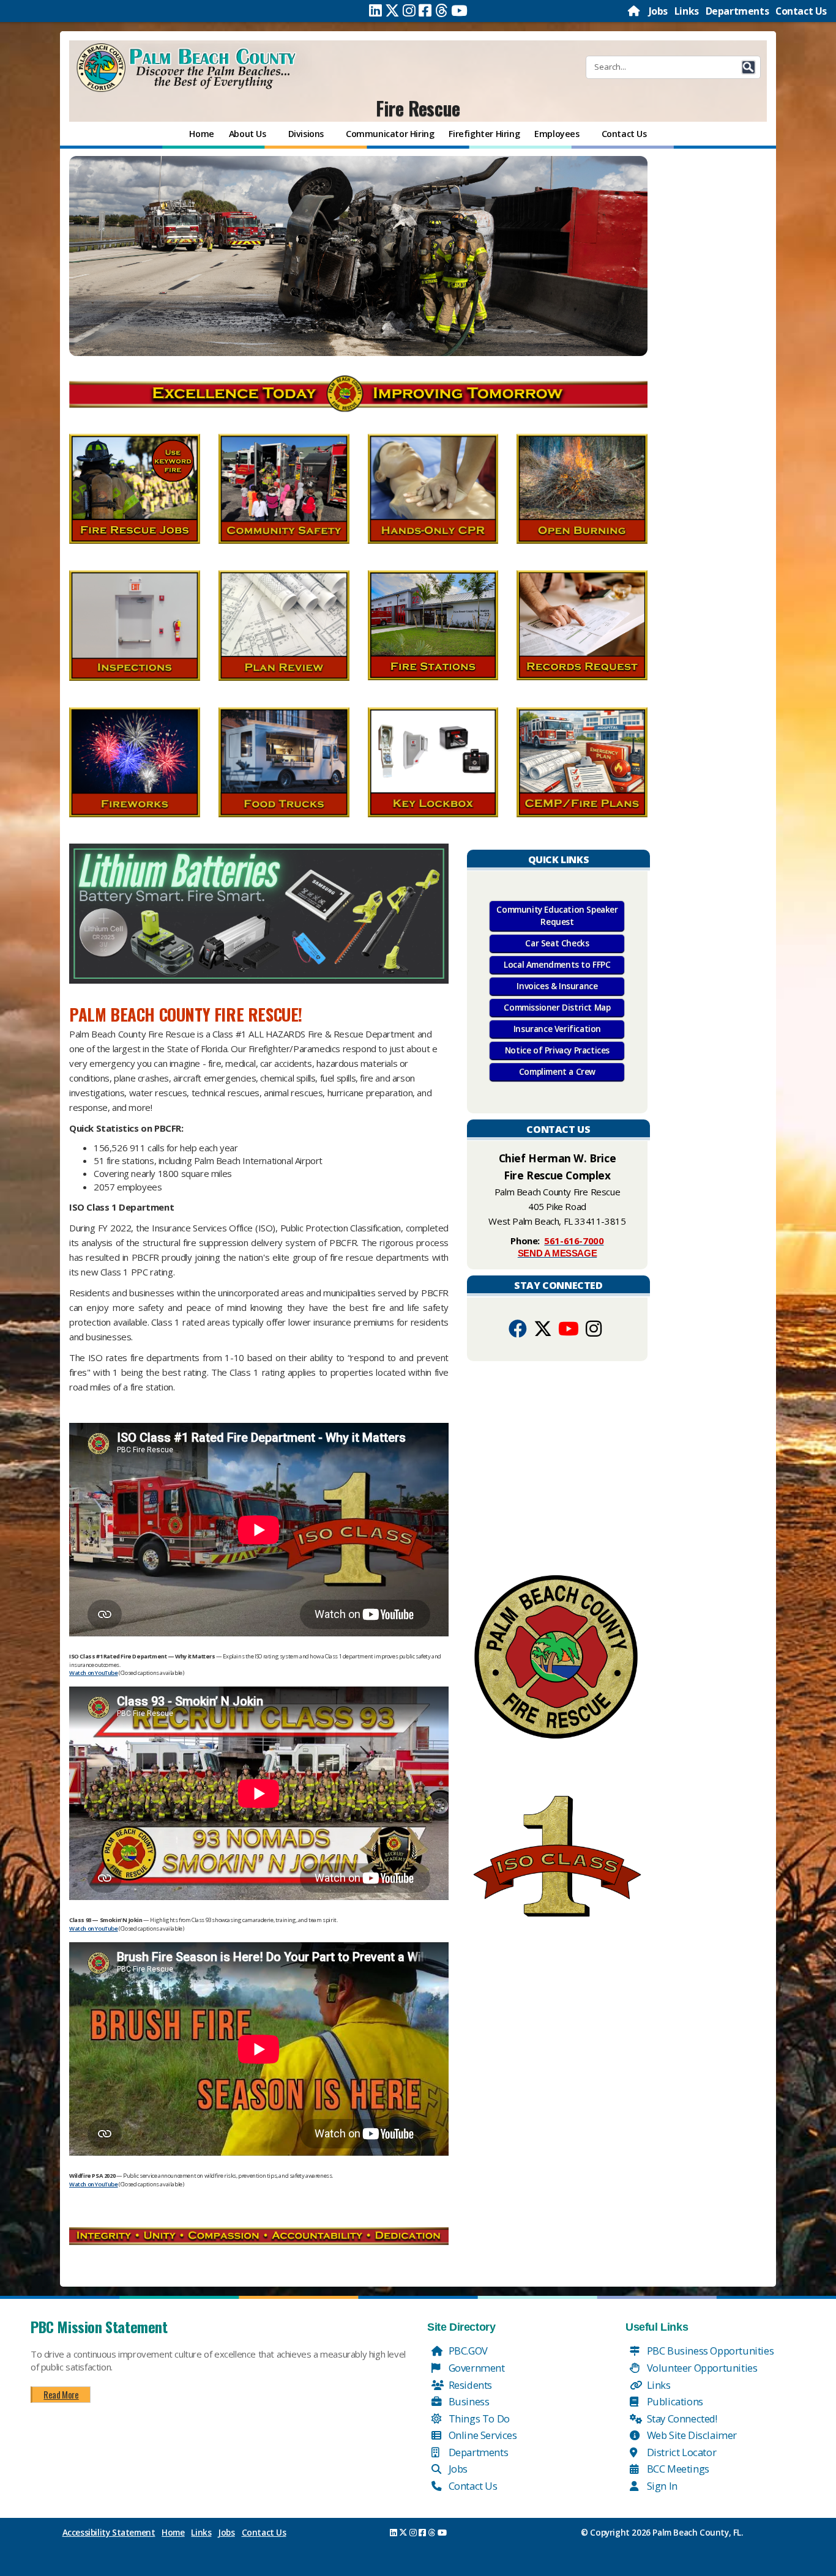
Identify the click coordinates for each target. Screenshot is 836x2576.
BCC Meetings (677, 2469)
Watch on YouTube (94, 1673)
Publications (674, 2401)
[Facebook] (425, 10)
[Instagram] (409, 10)
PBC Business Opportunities (709, 2351)
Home (173, 2533)
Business (468, 2401)
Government (476, 2368)
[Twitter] (392, 10)
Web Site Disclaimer (691, 2435)
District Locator (680, 2452)
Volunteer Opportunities (701, 2368)
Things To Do (478, 2418)
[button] (748, 67)
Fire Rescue (418, 108)
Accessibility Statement (109, 2533)
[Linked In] (375, 10)
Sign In (661, 2486)
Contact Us (801, 11)
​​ (259, 913)
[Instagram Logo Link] (594, 1332)
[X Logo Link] (543, 1332)
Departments (737, 11)
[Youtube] (459, 10)
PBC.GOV (467, 2351)
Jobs (658, 11)
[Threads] (442, 10)
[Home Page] (635, 11)
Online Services (482, 2435)
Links (687, 11)
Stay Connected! (681, 2418)
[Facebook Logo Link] (518, 1332)
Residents (469, 2385)
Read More (61, 2394)
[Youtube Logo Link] (569, 1332)
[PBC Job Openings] (358, 256)
